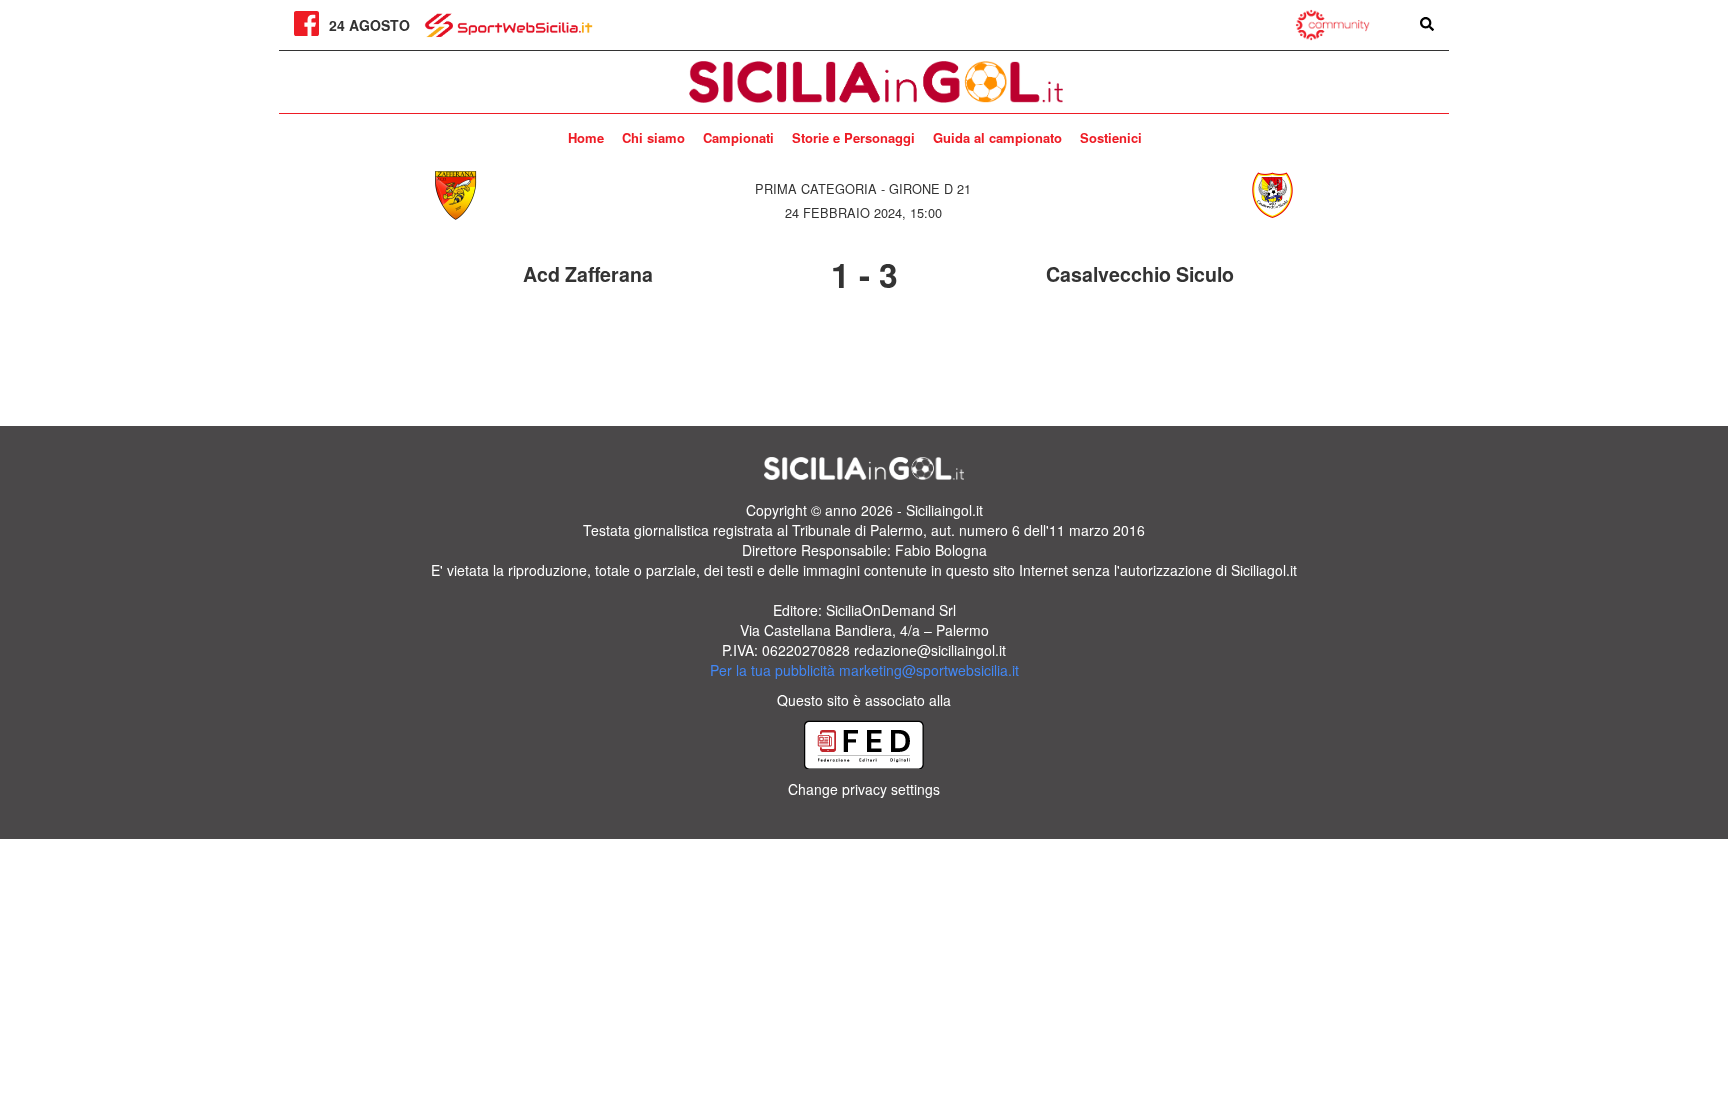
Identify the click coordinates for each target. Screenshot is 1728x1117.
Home (586, 137)
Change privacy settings (864, 789)
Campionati (738, 137)
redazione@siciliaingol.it (930, 650)
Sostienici (1111, 137)
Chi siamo (653, 137)
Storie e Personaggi (853, 137)
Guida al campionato (997, 137)
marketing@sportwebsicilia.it (929, 670)
